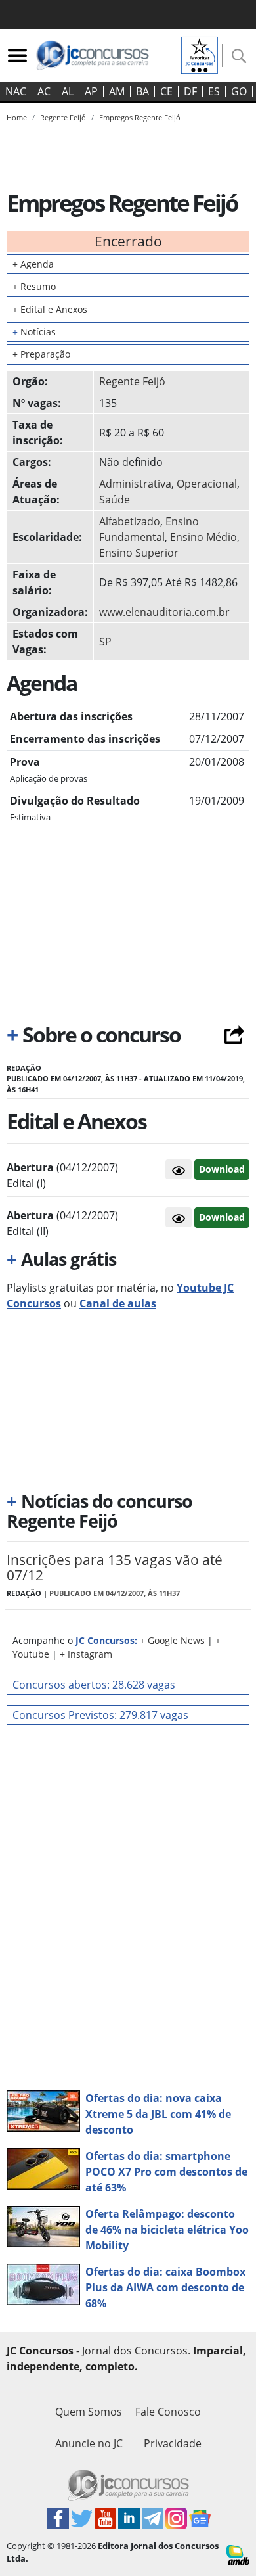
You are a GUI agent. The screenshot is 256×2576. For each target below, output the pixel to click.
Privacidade (173, 2443)
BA (142, 91)
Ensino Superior (139, 553)
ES (214, 91)
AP (91, 91)
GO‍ (239, 91)
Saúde (115, 500)
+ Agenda (33, 264)
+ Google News (172, 1640)
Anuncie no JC (89, 2443)
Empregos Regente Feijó (140, 117)
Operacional (207, 484)
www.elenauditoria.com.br (164, 612)
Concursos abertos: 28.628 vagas (94, 1685)
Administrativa (135, 484)
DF (190, 91)
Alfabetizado (130, 521)
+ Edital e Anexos (50, 309)
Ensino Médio (203, 537)
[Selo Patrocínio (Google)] (200, 54)
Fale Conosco (168, 2412)
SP (105, 642)
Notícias (34, 332)
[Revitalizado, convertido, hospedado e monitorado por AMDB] (238, 2554)
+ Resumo (34, 286)
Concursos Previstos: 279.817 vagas (100, 1715)
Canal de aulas (118, 1303)
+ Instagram (86, 1654)
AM (117, 91)
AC (44, 91)
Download (222, 1169)
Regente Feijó (132, 381)
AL (68, 91)
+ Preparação (41, 354)
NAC (16, 91)
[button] (179, 1169)
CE (166, 91)
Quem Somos (89, 2412)
